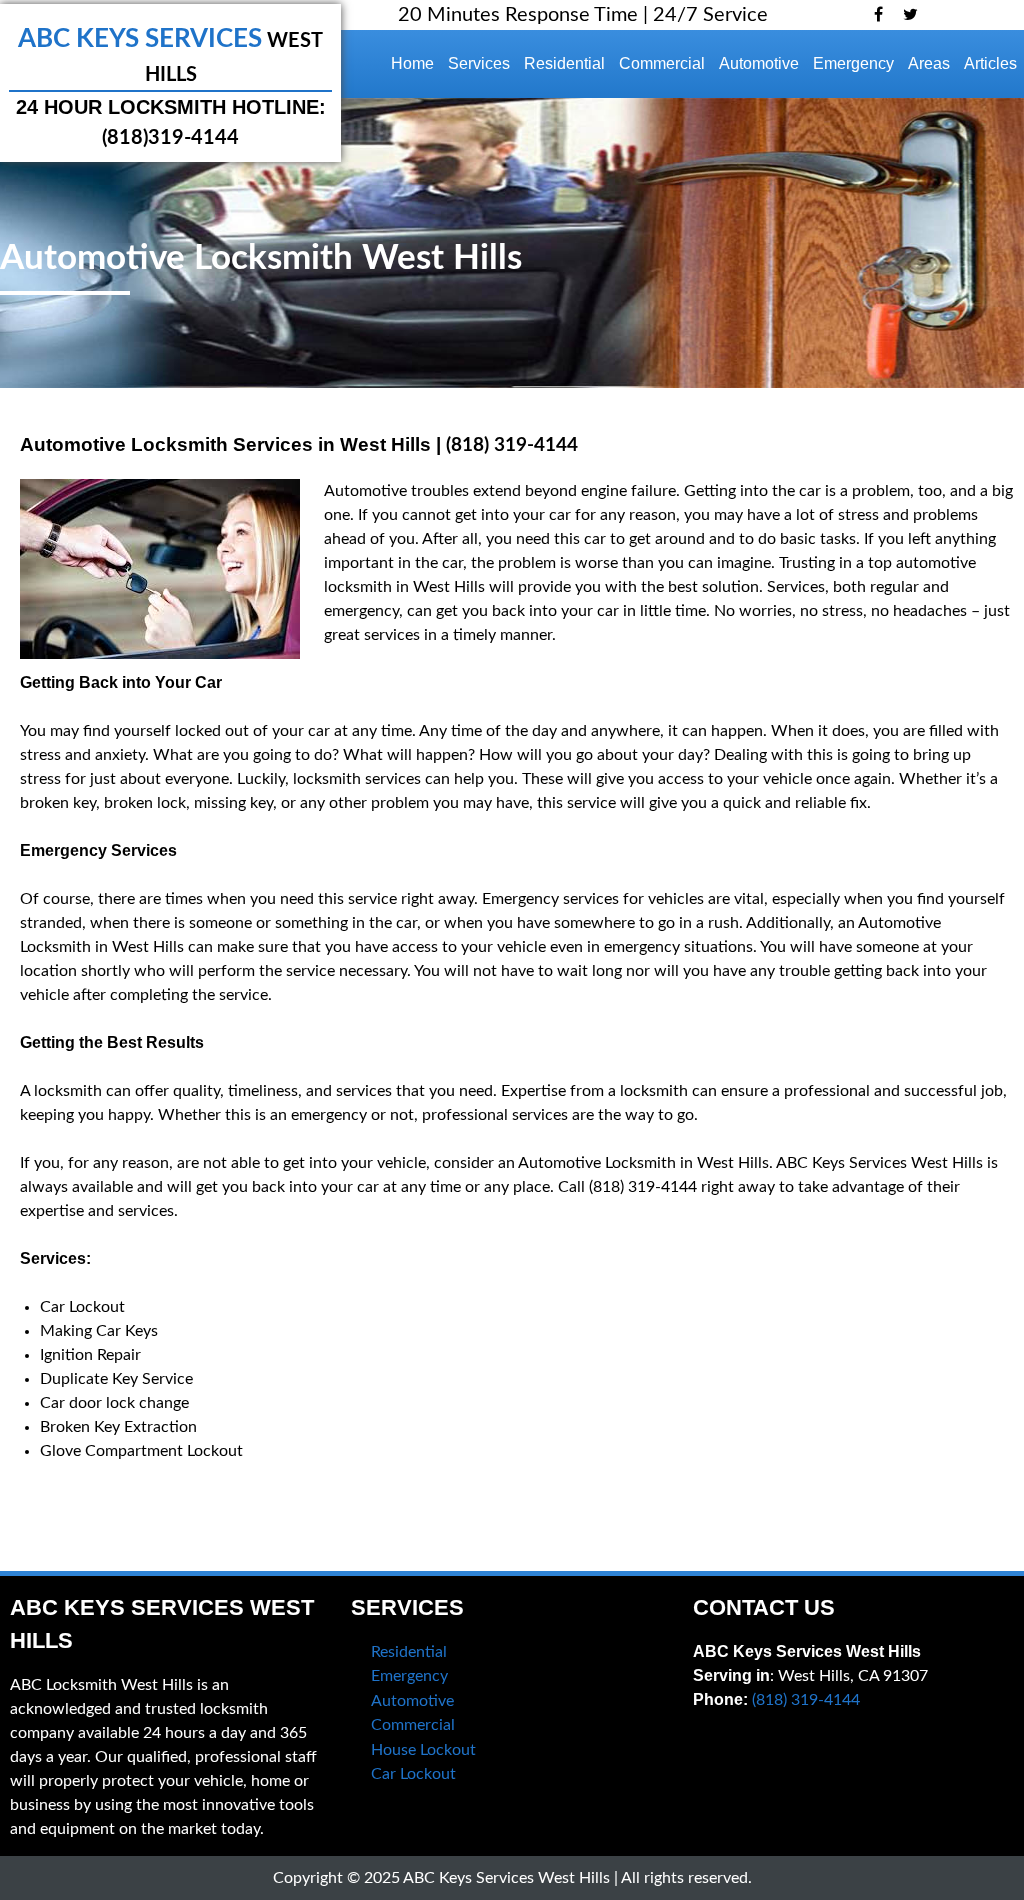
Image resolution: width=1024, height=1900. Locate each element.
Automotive (759, 63)
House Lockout (423, 1750)
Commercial (662, 63)
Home (412, 63)
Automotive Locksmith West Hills (261, 258)
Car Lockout (413, 1774)
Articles (990, 63)
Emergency (853, 63)
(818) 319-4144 (512, 445)
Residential (564, 63)
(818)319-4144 (170, 138)
